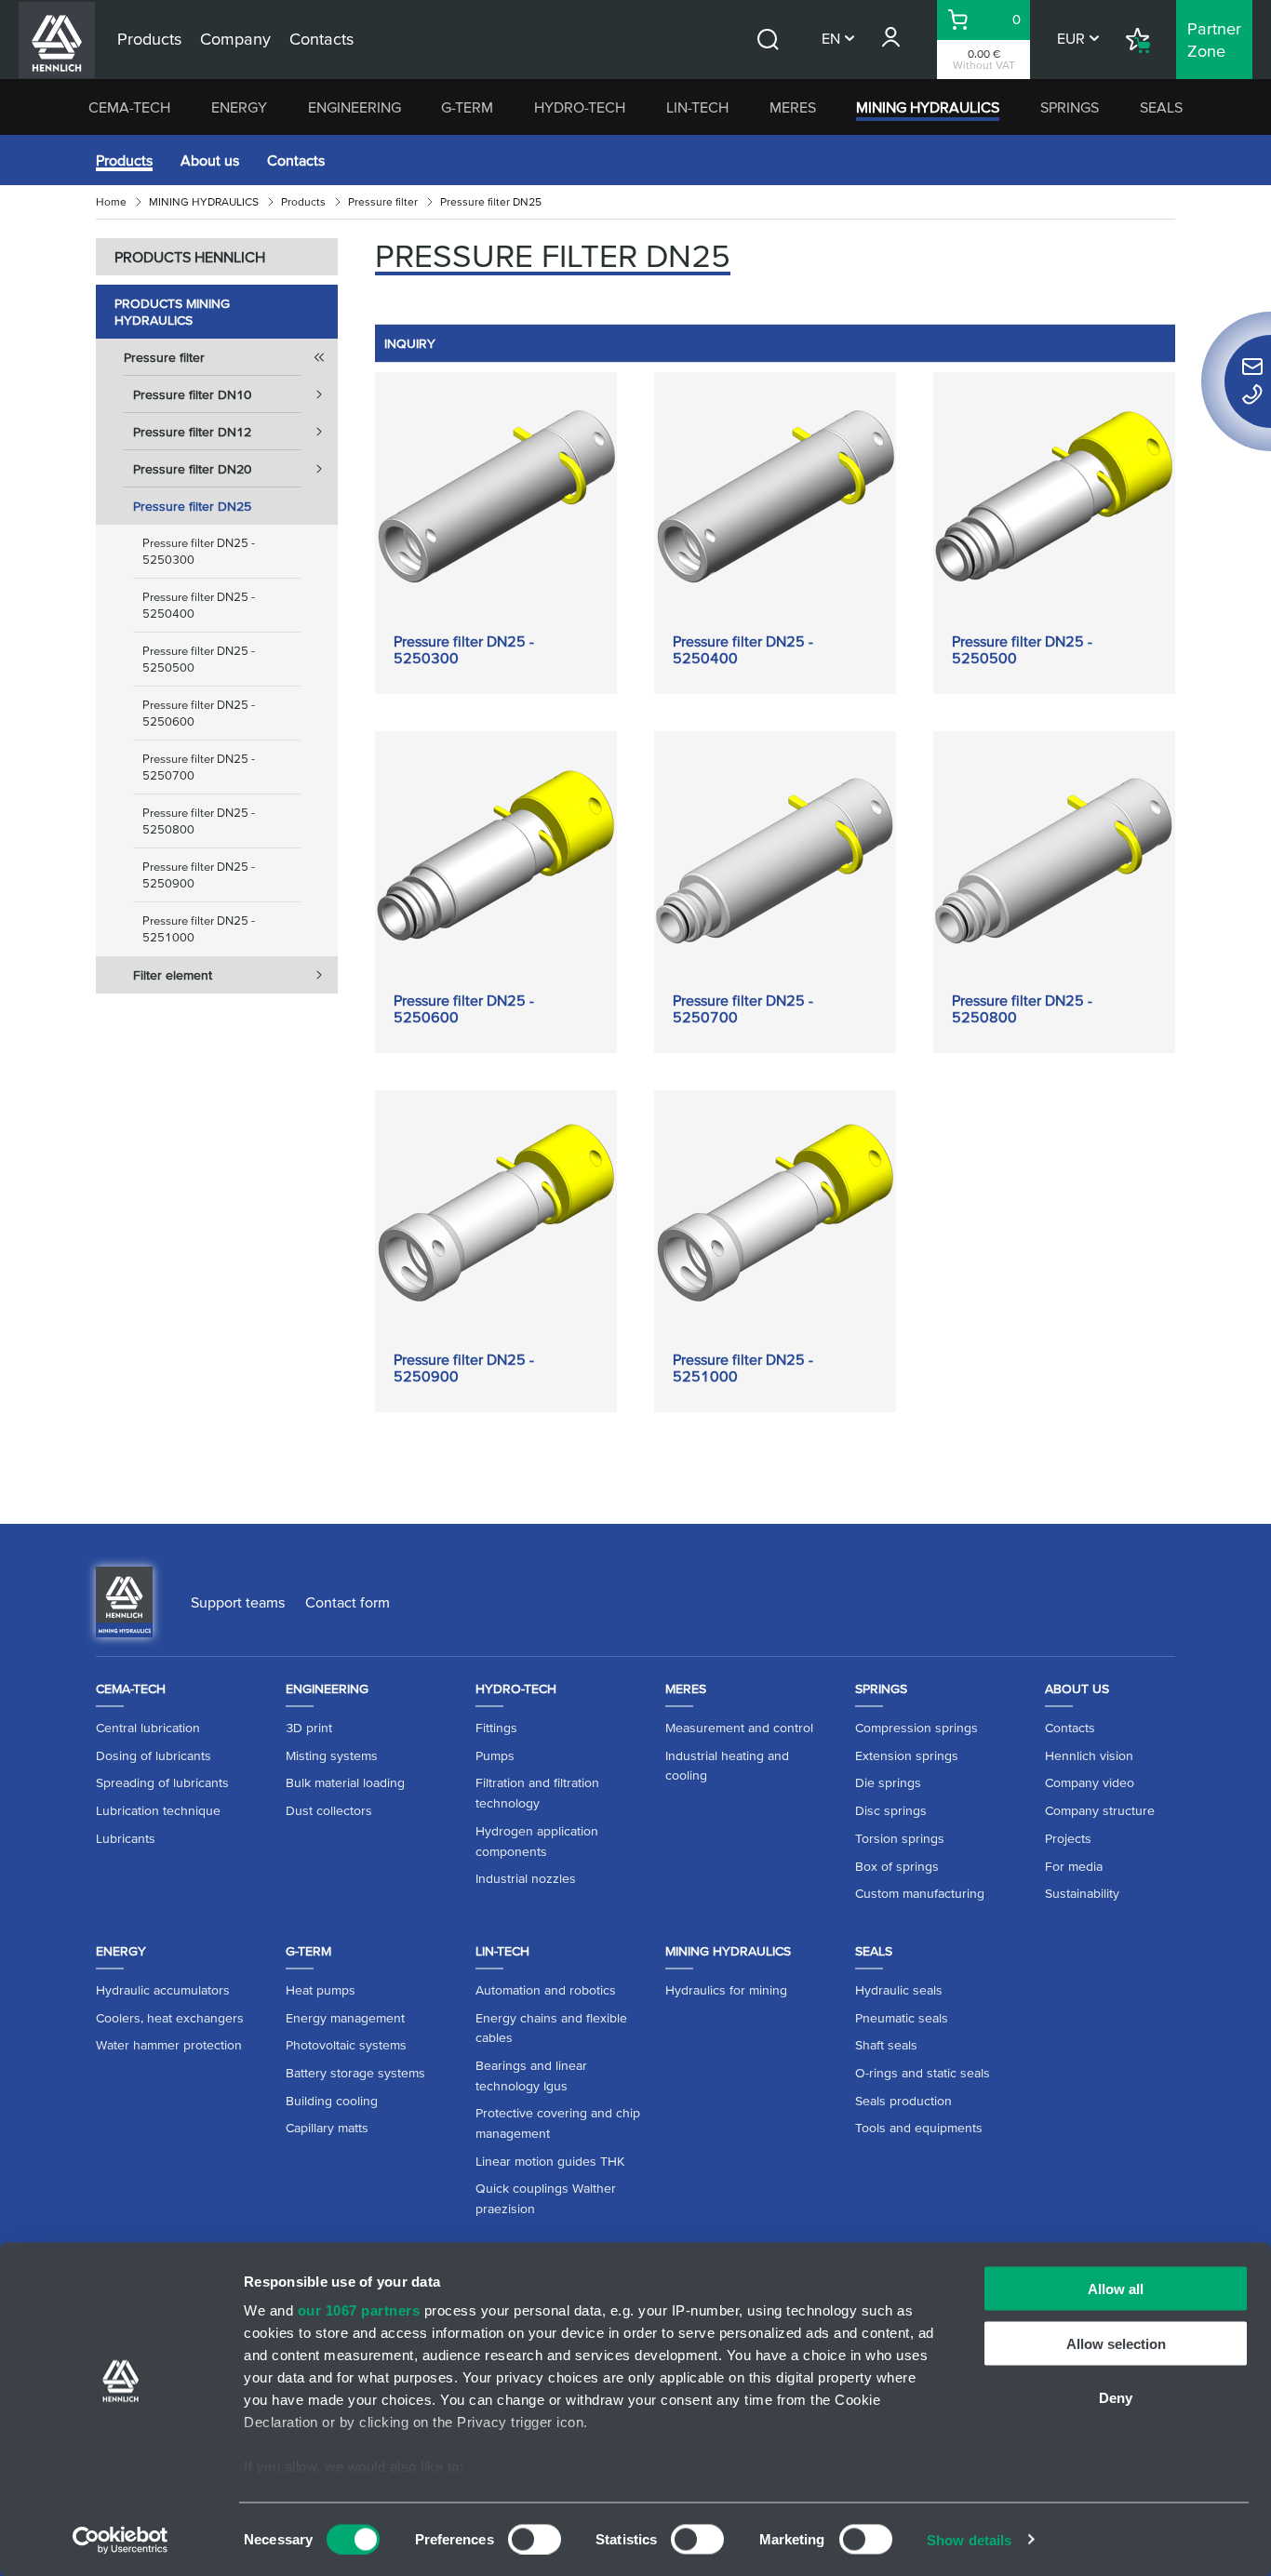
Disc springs (891, 1810)
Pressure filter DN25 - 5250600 (199, 713)
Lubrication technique (158, 1810)
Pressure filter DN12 (192, 432)
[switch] (535, 2539)
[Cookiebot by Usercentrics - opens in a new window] (120, 2540)
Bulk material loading (345, 1782)
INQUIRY (410, 343)
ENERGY (239, 107)
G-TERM (467, 107)
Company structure (1100, 1810)
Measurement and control (739, 1728)
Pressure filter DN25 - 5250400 (199, 605)
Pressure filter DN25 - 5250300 (199, 551)
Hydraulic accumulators (163, 1990)
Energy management (345, 2018)
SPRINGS (1070, 107)
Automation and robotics (546, 1990)
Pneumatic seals (902, 2018)
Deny (1116, 2398)
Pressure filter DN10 (192, 394)
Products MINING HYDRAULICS (172, 312)
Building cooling (332, 2101)
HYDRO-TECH (580, 107)
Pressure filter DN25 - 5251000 (199, 929)
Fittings (496, 1728)
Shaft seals (886, 2045)
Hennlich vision (1089, 1755)
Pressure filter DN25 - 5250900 (199, 875)
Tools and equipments (919, 2128)
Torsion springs (900, 1838)
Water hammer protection (169, 2045)
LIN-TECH (697, 107)
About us (210, 160)
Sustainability (1082, 1893)
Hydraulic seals (899, 1990)
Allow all (1116, 2289)
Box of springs (897, 1866)
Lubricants (126, 1838)
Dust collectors (329, 1810)
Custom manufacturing (920, 1893)
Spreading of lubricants (162, 1782)
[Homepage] (124, 1600)
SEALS (1161, 107)
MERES (793, 107)
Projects (1068, 1838)
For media (1074, 1866)
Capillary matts (327, 2128)
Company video (1090, 1782)
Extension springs (907, 1755)
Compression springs (916, 1728)
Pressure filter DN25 (192, 506)
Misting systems (332, 1755)
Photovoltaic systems (346, 2045)
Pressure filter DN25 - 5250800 (199, 821)
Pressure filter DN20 (192, 469)
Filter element (173, 975)
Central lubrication (148, 1728)
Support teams (238, 1602)
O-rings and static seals (923, 2073)
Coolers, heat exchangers (170, 2018)
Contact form (348, 1602)
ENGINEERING (355, 107)
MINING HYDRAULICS (928, 107)
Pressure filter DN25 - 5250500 (199, 659)
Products (124, 160)
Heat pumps (321, 1990)
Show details (969, 2539)
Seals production (903, 2101)
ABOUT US (1077, 1688)
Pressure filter (383, 201)
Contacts (296, 160)
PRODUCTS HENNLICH (190, 257)
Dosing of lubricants (154, 1755)
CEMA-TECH (129, 107)
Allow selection (1116, 2343)
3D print (309, 1728)
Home (111, 201)
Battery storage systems (355, 2073)
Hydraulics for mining (726, 1990)
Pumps (495, 1755)
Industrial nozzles (526, 1878)
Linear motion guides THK (550, 2161)
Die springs (888, 1782)
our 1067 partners (359, 2310)
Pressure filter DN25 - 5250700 (199, 767)
